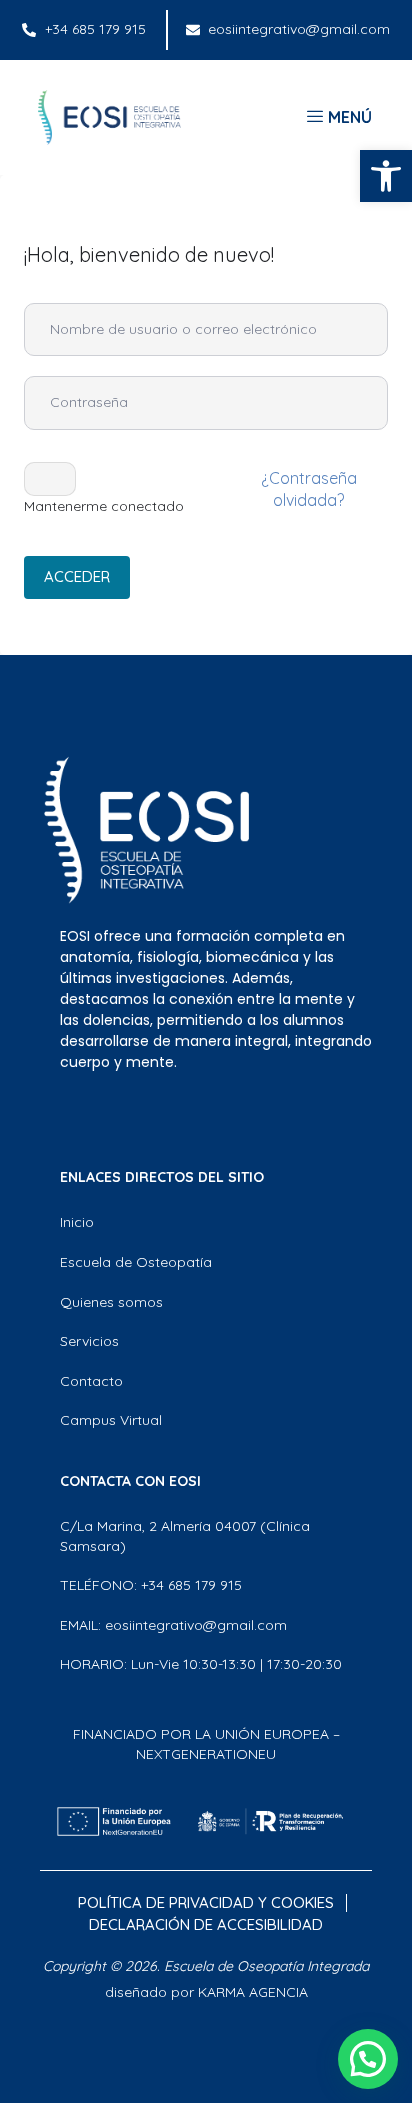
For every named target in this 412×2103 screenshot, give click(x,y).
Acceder (77, 576)
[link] (386, 176)
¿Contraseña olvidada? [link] (309, 489)
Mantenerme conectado (104, 506)
